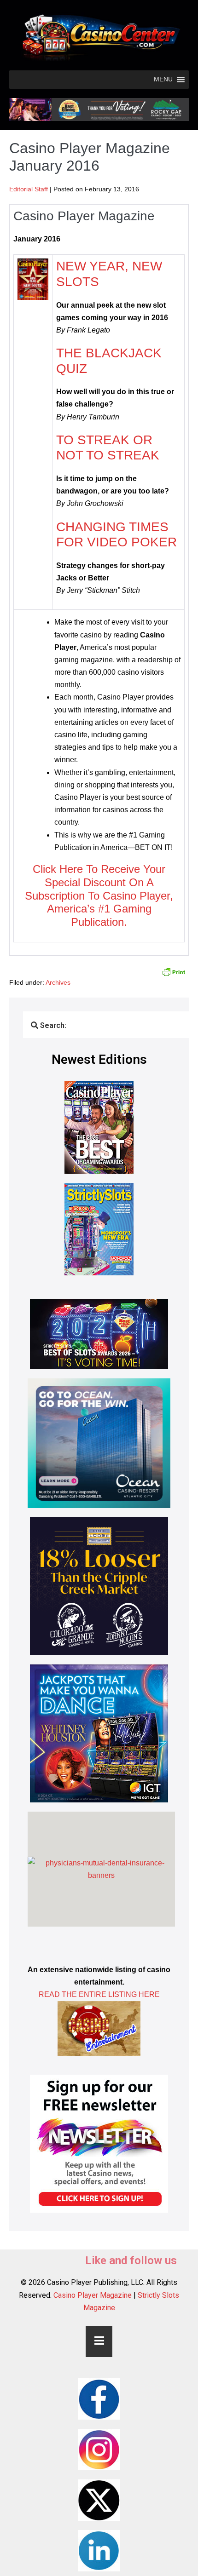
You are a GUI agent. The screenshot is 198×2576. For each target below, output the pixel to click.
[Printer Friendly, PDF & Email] (174, 971)
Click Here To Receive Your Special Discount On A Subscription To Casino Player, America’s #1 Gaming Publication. (99, 895)
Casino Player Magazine (93, 2295)
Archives (58, 982)
